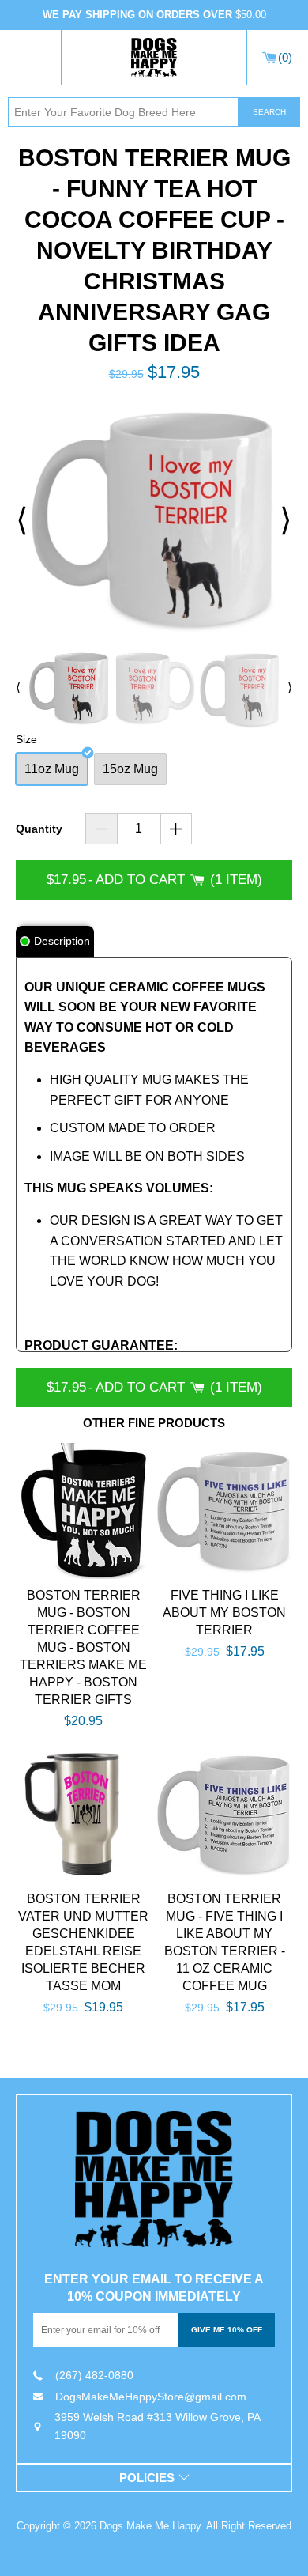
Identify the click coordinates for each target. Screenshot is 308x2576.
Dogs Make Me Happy (150, 2526)
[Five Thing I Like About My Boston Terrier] (225, 1511)
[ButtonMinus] (101, 829)
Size (26, 739)
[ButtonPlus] (177, 829)
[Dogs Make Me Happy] (154, 2179)
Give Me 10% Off (227, 2330)
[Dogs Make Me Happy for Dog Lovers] (154, 58)
